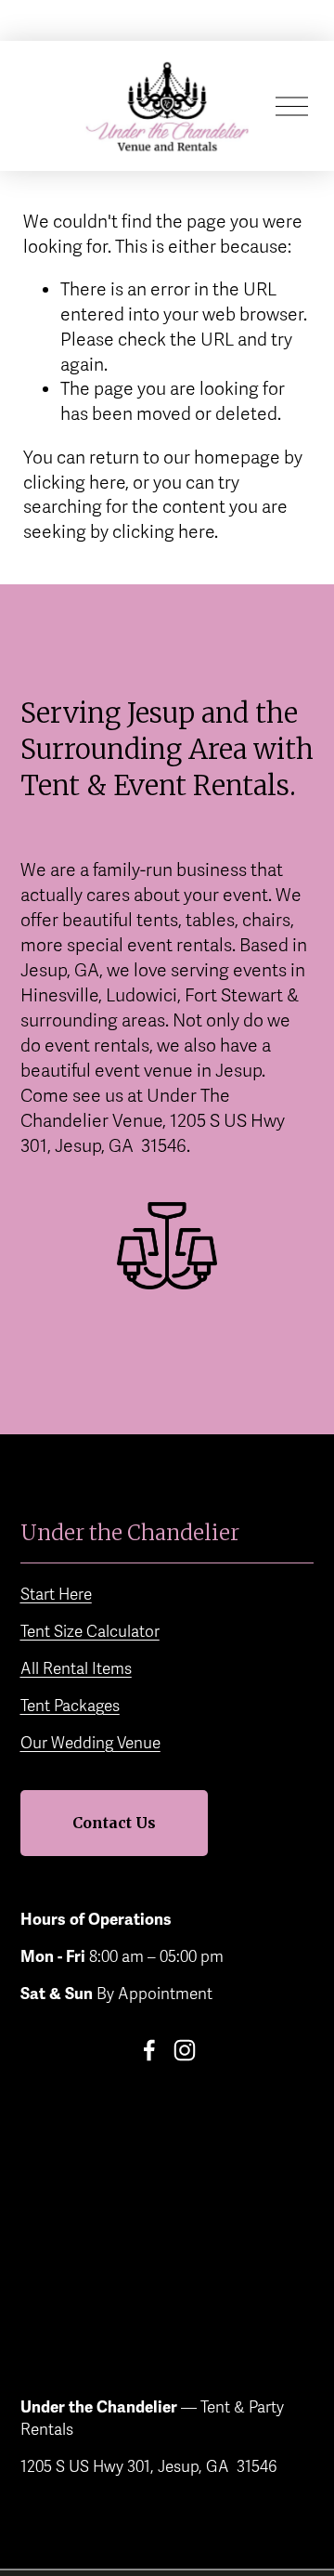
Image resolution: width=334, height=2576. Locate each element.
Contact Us (114, 1823)
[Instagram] (185, 2050)
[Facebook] (149, 2050)
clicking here (74, 483)
